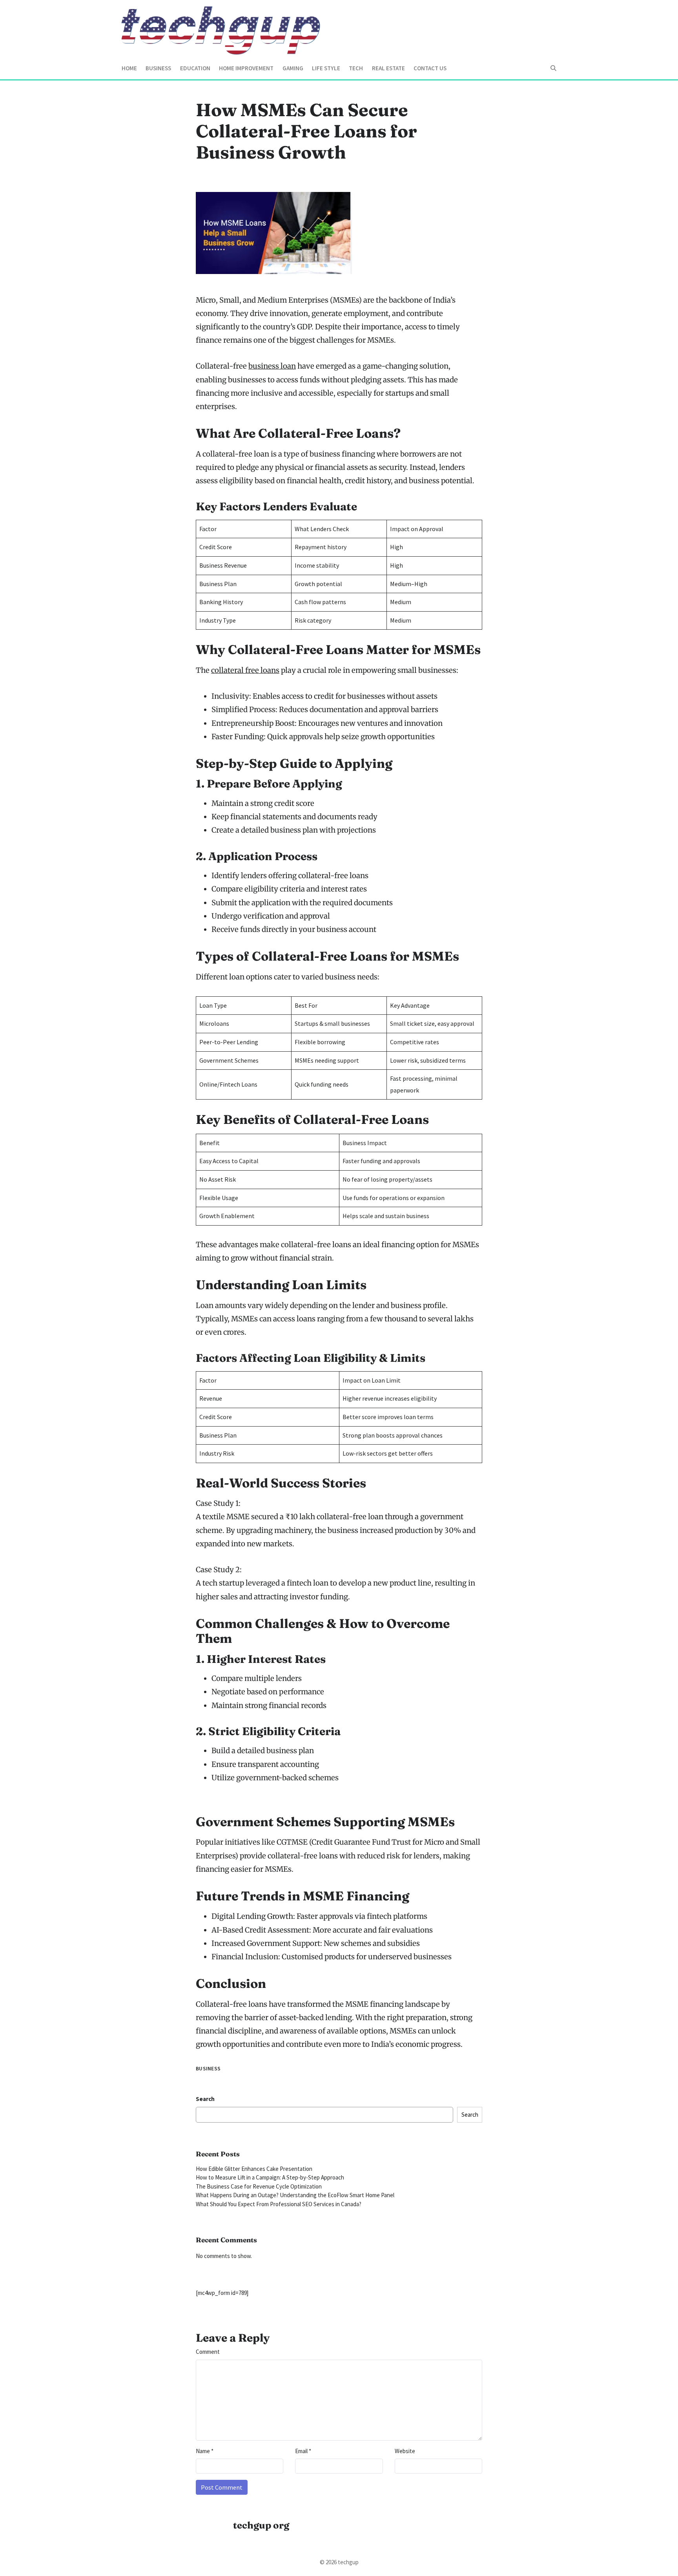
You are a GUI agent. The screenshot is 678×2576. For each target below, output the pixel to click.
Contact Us (430, 68)
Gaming (293, 68)
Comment (208, 2352)
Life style (326, 68)
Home (129, 68)
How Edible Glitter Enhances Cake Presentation (254, 2169)
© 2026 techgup (339, 2562)
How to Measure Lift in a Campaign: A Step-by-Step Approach (270, 2177)
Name (205, 2451)
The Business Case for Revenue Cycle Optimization (259, 2186)
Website (405, 2451)
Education (195, 68)
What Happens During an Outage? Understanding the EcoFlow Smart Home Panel (295, 2195)
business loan (272, 366)
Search (205, 2099)
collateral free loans (245, 670)
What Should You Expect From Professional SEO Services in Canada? (279, 2204)
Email (303, 2451)
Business (158, 68)
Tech (356, 68)
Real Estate (388, 68)
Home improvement (246, 68)
